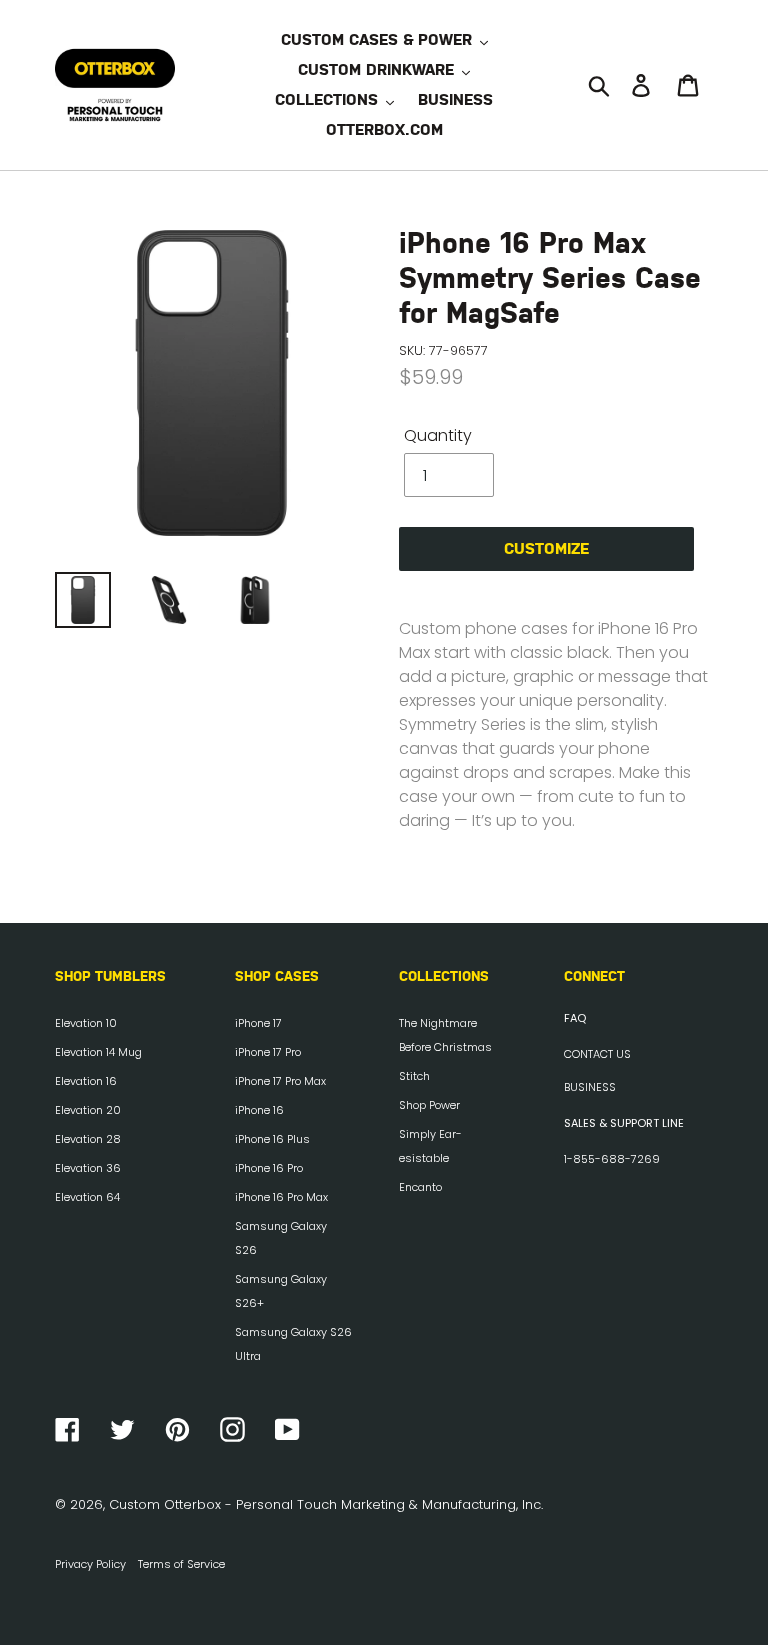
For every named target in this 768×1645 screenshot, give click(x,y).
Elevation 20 (88, 1110)
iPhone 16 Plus (272, 1139)
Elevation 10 (86, 1023)
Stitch (414, 1076)
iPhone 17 (258, 1023)
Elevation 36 (88, 1168)
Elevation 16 (86, 1081)
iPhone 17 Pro (268, 1052)
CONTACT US (597, 1054)
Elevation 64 (87, 1197)
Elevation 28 (88, 1139)
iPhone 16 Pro (269, 1168)
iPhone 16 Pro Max (281, 1197)
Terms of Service (181, 1564)
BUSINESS (590, 1087)
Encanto (420, 1187)
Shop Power (429, 1105)
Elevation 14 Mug (98, 1052)
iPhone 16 (259, 1110)
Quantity (438, 435)
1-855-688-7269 (612, 1159)
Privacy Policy (90, 1564)
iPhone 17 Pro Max (280, 1081)
